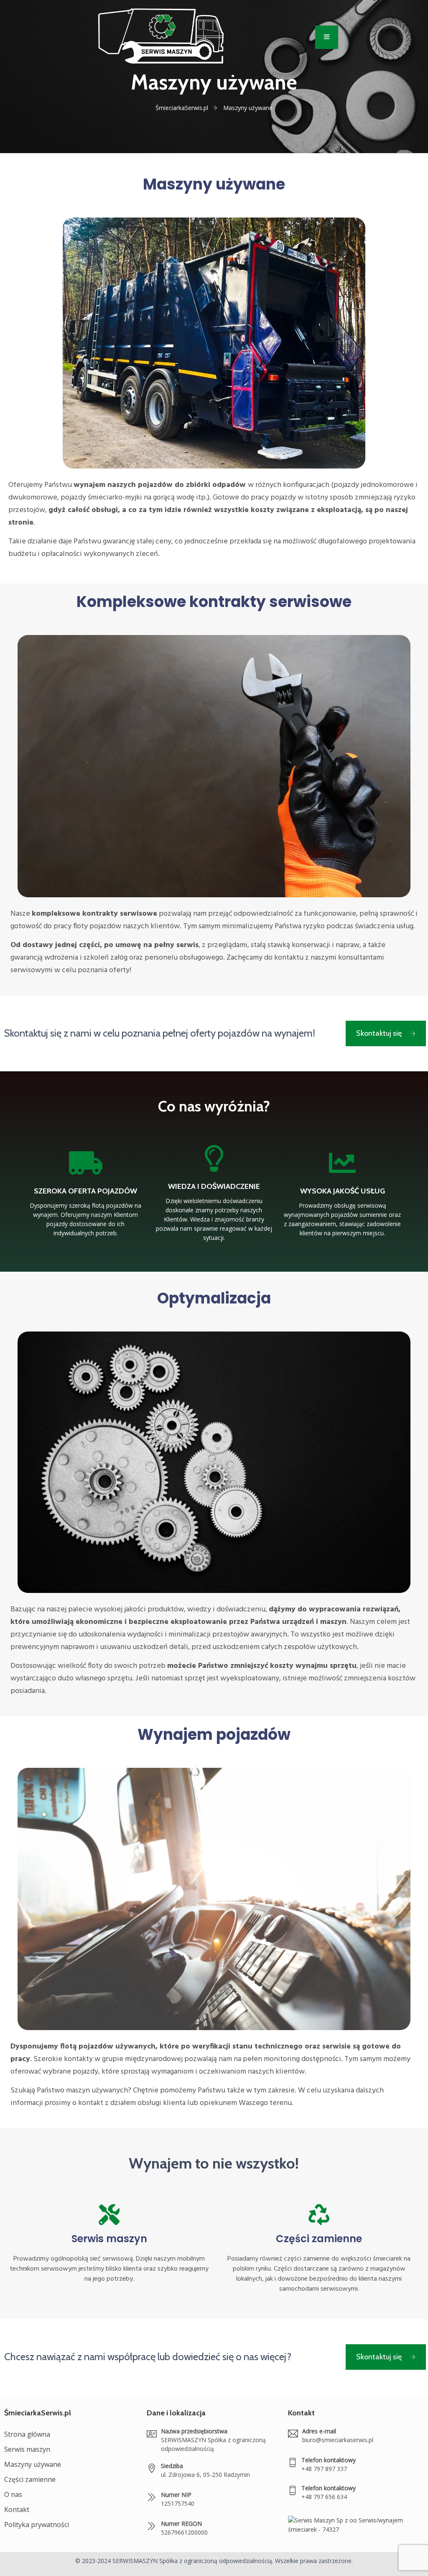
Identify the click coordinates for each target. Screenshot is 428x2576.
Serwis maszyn (109, 2239)
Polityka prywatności (37, 2525)
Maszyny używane (33, 2464)
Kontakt (17, 2509)
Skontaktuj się (379, 1033)
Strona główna (27, 2434)
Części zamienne (319, 2239)
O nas (13, 2494)
